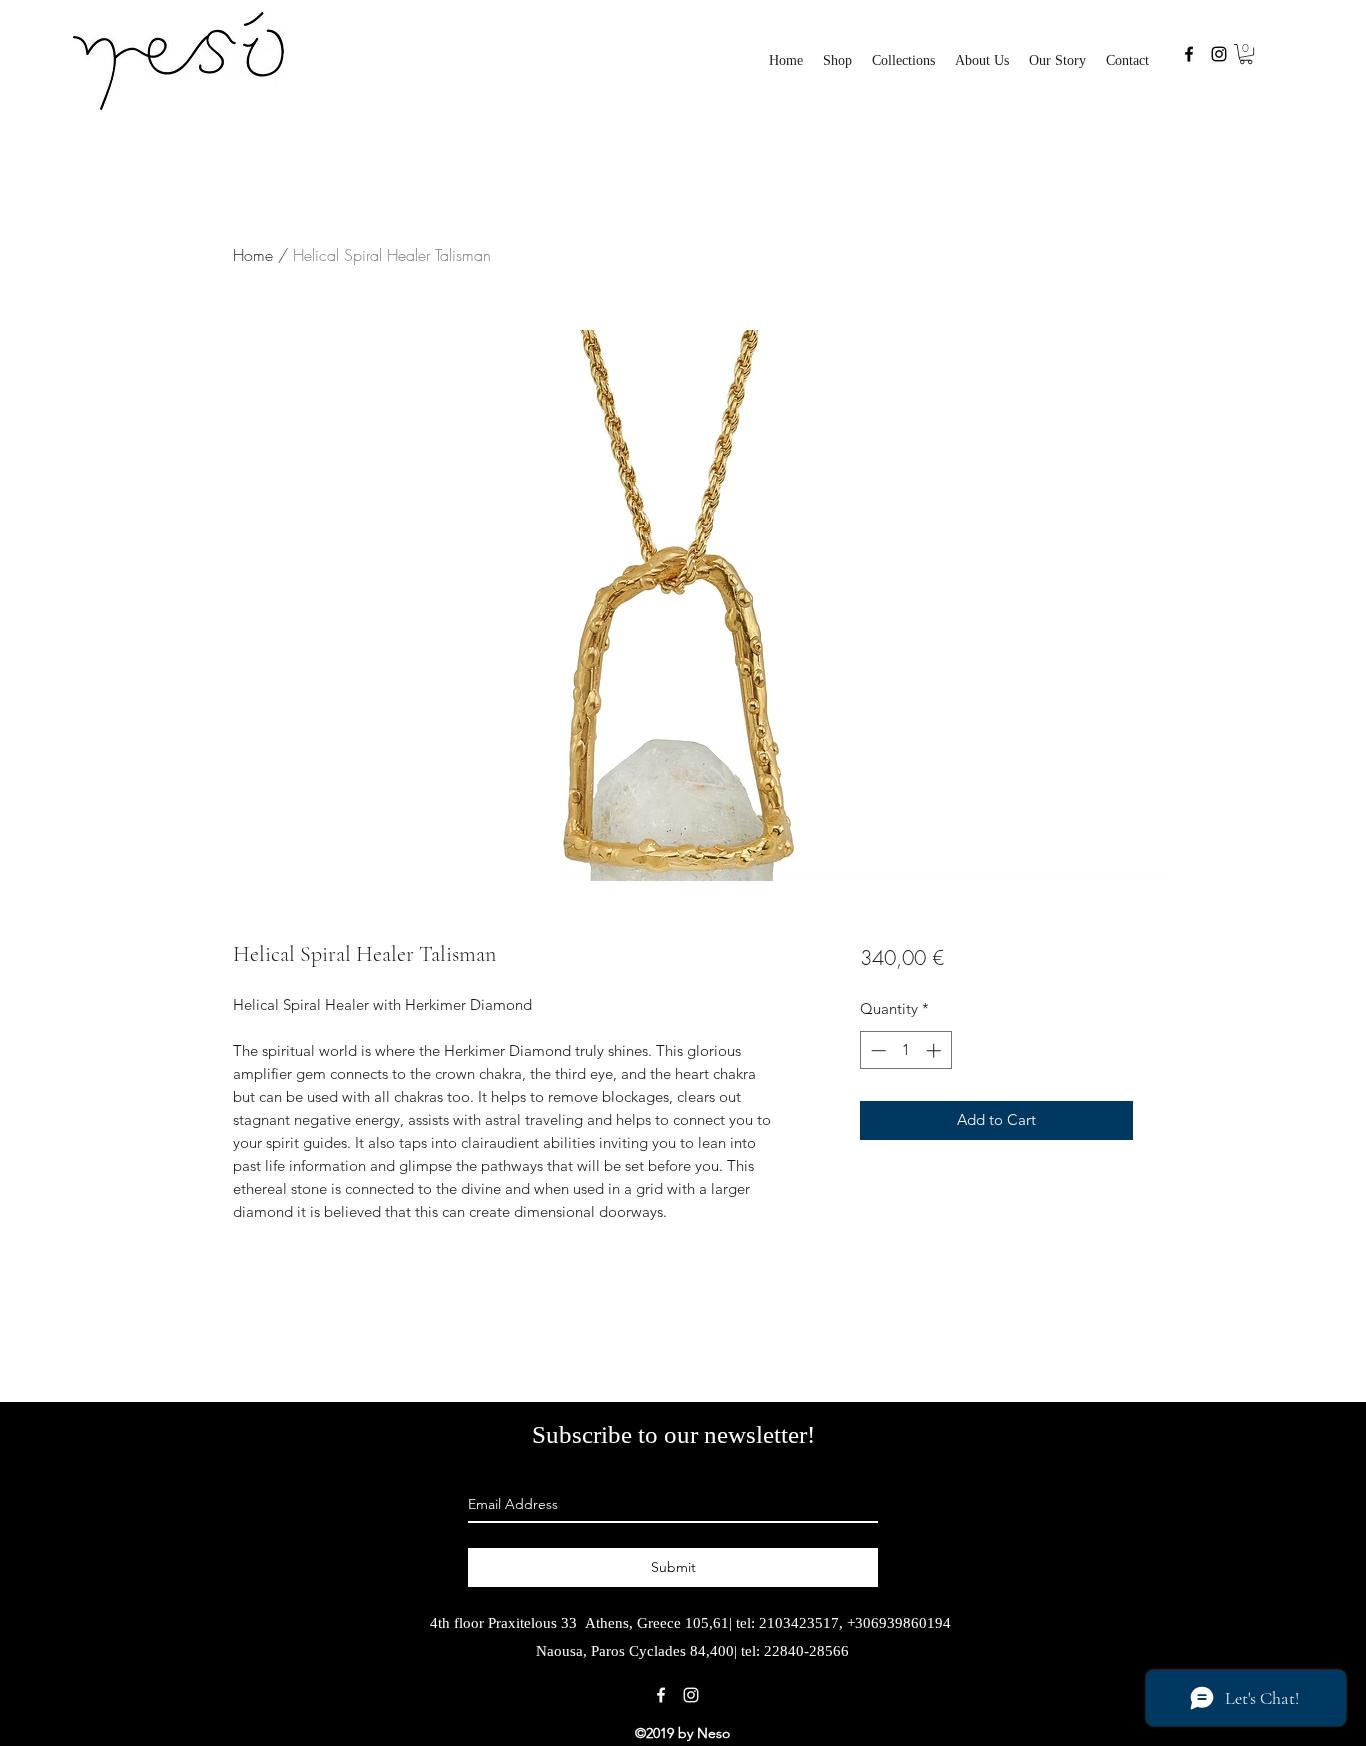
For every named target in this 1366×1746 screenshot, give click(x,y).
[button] (903, 61)
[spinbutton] (905, 1050)
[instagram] (1219, 54)
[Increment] (935, 1050)
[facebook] (1189, 54)
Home (253, 255)
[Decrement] (876, 1050)
